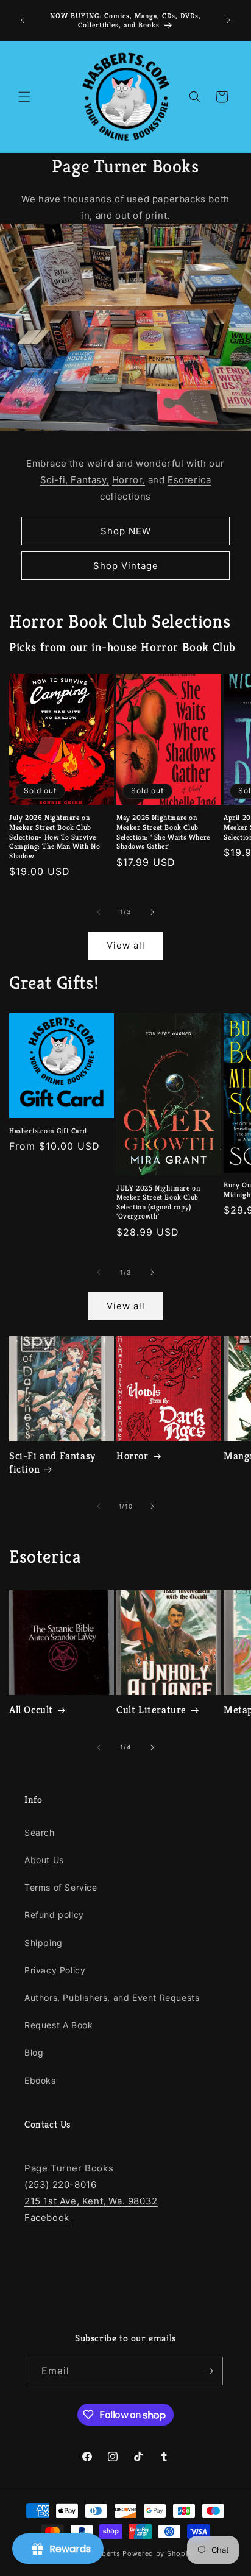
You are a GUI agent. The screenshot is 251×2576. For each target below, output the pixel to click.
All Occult (31, 1710)
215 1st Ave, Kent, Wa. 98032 (91, 2201)
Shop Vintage (126, 566)
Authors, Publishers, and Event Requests (112, 1997)
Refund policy (54, 1915)
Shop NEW (126, 531)
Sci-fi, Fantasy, (75, 480)
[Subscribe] (209, 2371)
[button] (24, 97)
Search (40, 1832)
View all (126, 945)
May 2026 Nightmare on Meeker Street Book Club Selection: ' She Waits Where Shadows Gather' (163, 832)
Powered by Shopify (159, 2553)
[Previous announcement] (23, 20)
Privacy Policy (55, 1970)
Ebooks (40, 2080)
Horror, (129, 480)
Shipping (44, 1943)
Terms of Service (61, 1887)
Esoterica (189, 480)
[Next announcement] (228, 20)
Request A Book (58, 2025)
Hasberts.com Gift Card (48, 1131)
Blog (34, 2052)
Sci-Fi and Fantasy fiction (52, 1462)
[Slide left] (99, 912)
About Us (44, 1860)
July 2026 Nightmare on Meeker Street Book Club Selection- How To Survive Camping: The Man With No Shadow (55, 836)
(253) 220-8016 (60, 2185)
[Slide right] (152, 912)
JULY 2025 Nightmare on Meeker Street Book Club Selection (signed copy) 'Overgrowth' (158, 1202)
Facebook (47, 2217)
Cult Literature (151, 1710)
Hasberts (104, 2553)
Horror (133, 1456)
